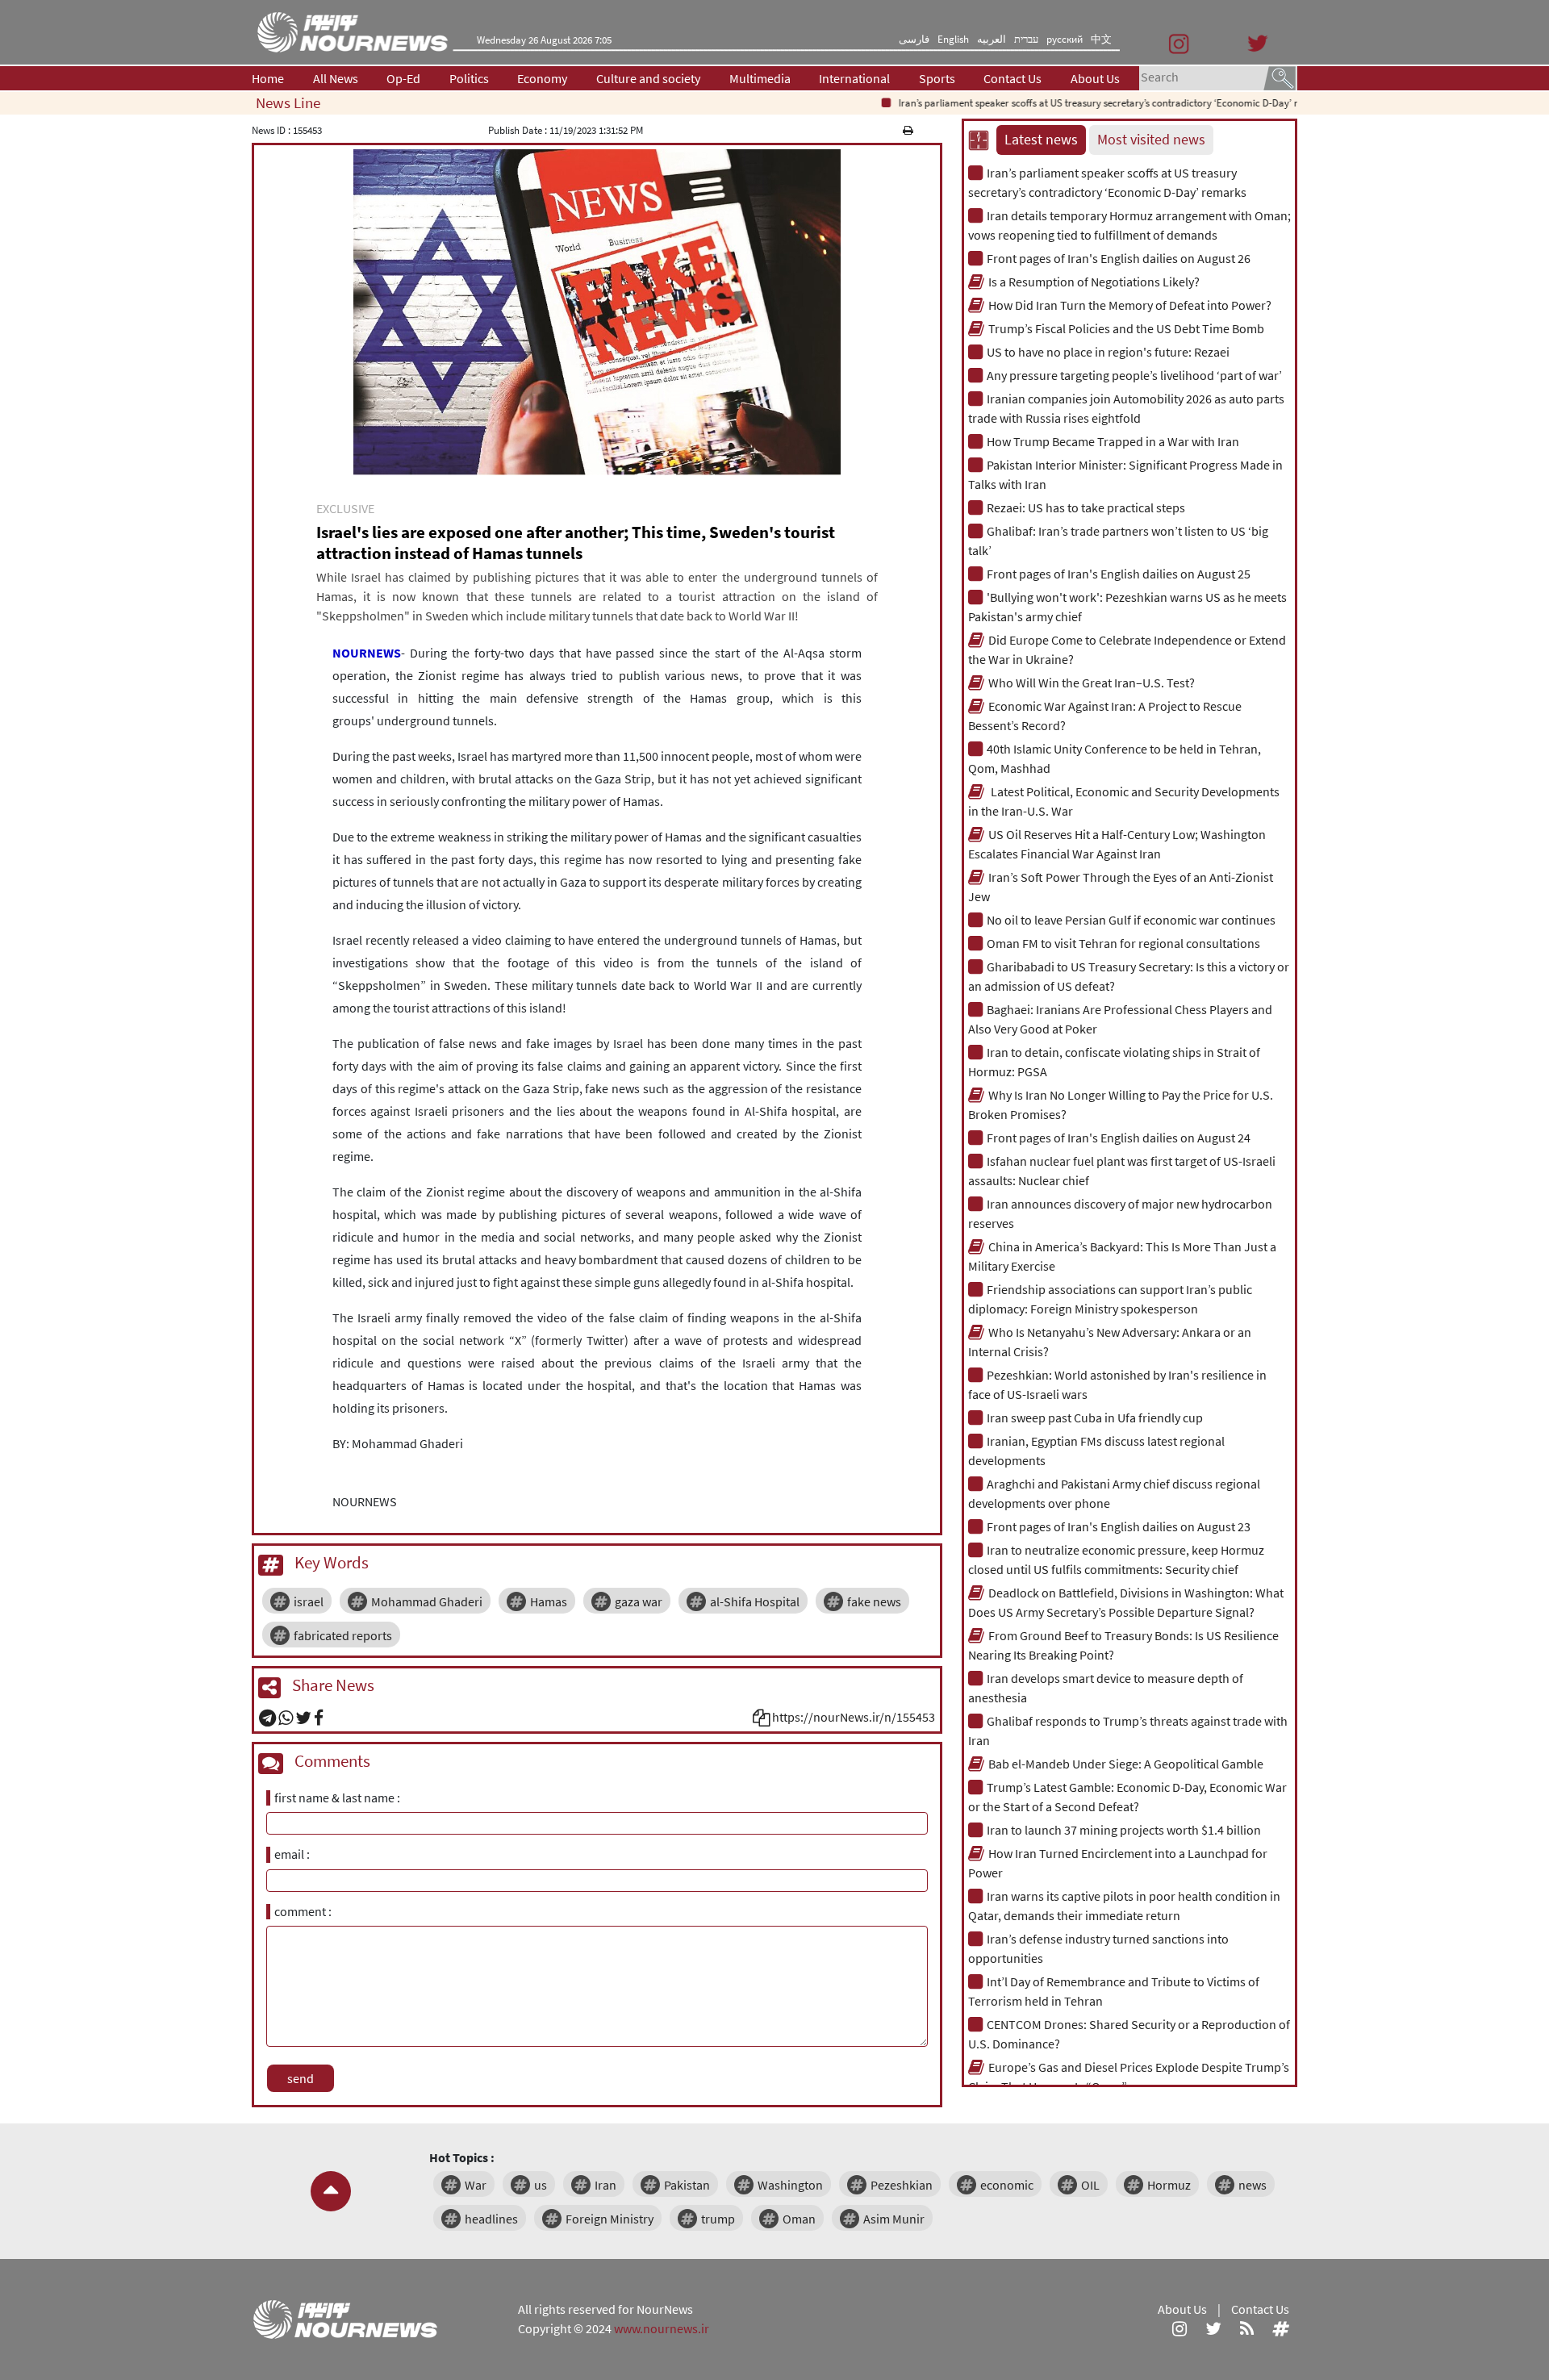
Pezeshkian (902, 2185)
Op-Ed (403, 78)
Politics (469, 78)
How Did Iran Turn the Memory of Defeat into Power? (1130, 305)
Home (268, 78)
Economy (542, 78)
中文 (1101, 39)
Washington (790, 2185)
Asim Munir (894, 2219)
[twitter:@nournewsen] (1213, 2328)
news (1253, 2185)
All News (336, 78)
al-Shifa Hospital (755, 1601)
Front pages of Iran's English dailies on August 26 (1119, 258)
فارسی (914, 39)
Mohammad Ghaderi (427, 1601)
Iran (605, 2185)
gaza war (639, 1601)
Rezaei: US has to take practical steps (1086, 507)
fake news (874, 1601)
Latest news (1041, 140)
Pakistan (687, 2185)
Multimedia (760, 78)
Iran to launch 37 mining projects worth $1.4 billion (1124, 1830)
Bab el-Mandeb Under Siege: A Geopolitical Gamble (1126, 1764)
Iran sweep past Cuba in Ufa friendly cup (1095, 1418)
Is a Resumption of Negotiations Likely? (1094, 282)
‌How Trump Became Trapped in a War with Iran (1113, 441)
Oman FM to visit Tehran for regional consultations (1123, 943)
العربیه (992, 39)
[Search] (1280, 77)
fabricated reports (343, 1635)
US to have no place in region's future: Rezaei (1108, 352)
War (476, 2185)
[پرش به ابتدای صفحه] (331, 2191)
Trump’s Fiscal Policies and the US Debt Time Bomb (1126, 328)
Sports (937, 78)
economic (1007, 2185)
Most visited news (1151, 140)
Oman (799, 2219)
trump (718, 2219)
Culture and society (648, 78)
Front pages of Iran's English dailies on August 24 (1119, 1138)
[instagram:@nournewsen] (1179, 2328)
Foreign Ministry (610, 2219)
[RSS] (1247, 2328)
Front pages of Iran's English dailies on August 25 (1119, 574)
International (854, 78)
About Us (1095, 78)
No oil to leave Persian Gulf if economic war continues (1131, 920)
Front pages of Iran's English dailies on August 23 (1119, 1526)
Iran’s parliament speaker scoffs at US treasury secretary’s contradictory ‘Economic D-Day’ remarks (1078, 103)
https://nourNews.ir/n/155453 (854, 1717)
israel (309, 1601)
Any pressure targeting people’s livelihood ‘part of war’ (1134, 375)
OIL (1090, 2185)
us (541, 2185)
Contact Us (1012, 78)
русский (1065, 39)
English (953, 39)
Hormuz (1169, 2185)
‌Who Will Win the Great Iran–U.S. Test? (1092, 683)
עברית (1026, 39)
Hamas (549, 1601)
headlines (491, 2219)
